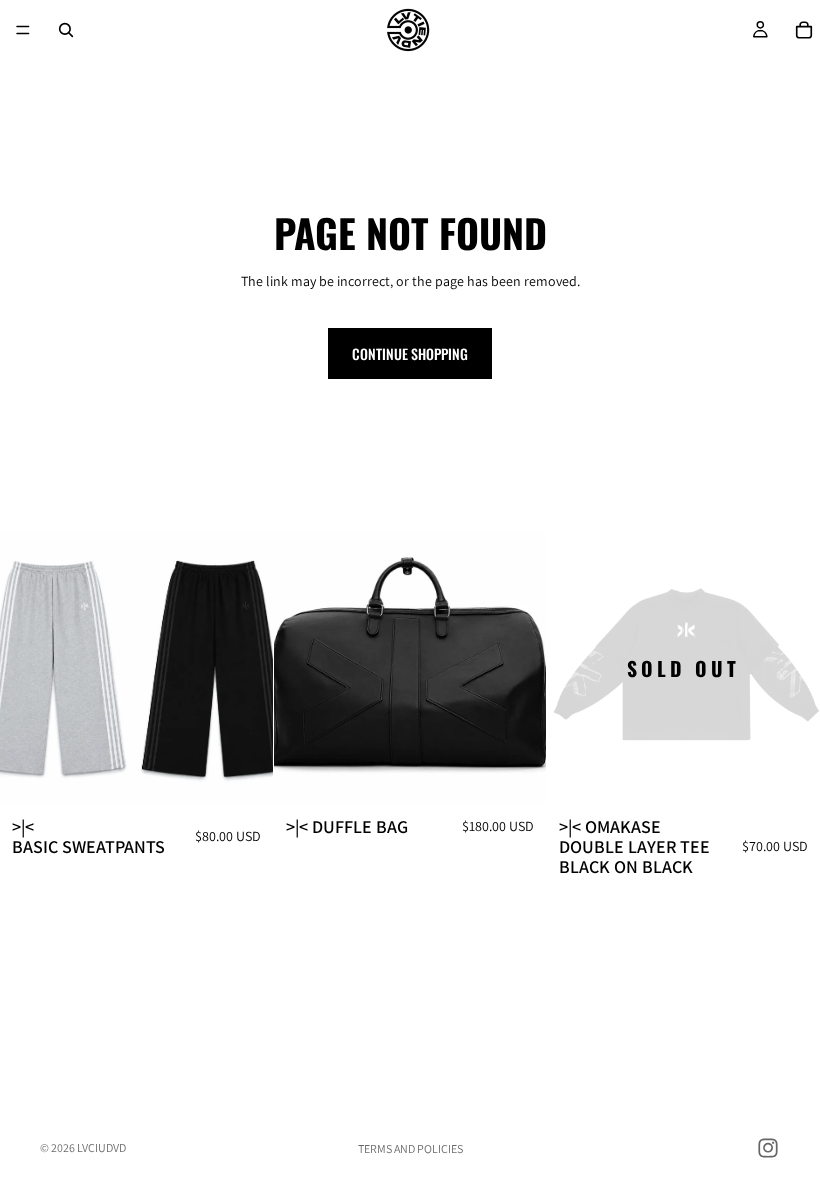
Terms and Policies (410, 1148)
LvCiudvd (101, 1147)
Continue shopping (410, 353)
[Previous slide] (30, 669)
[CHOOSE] (242, 774)
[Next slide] (243, 669)
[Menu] (23, 30)
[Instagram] (768, 1148)
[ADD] (516, 774)
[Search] (66, 30)
